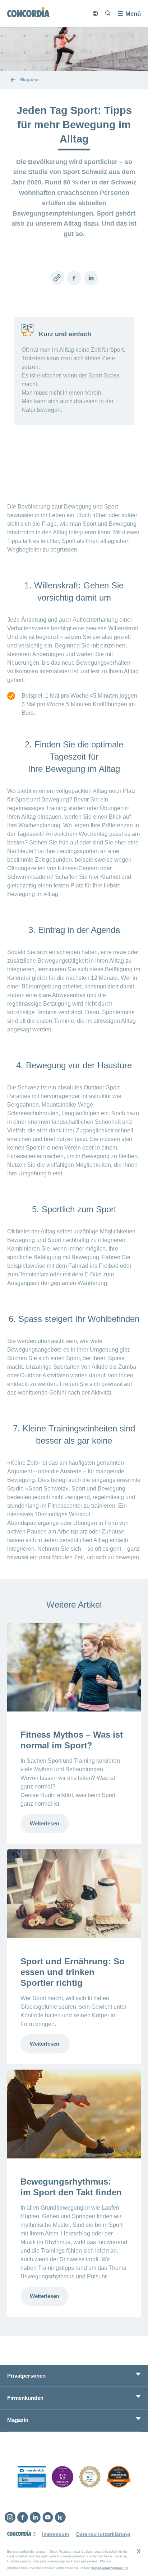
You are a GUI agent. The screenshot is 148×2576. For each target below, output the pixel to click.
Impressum (55, 2534)
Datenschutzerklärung (110, 2568)
